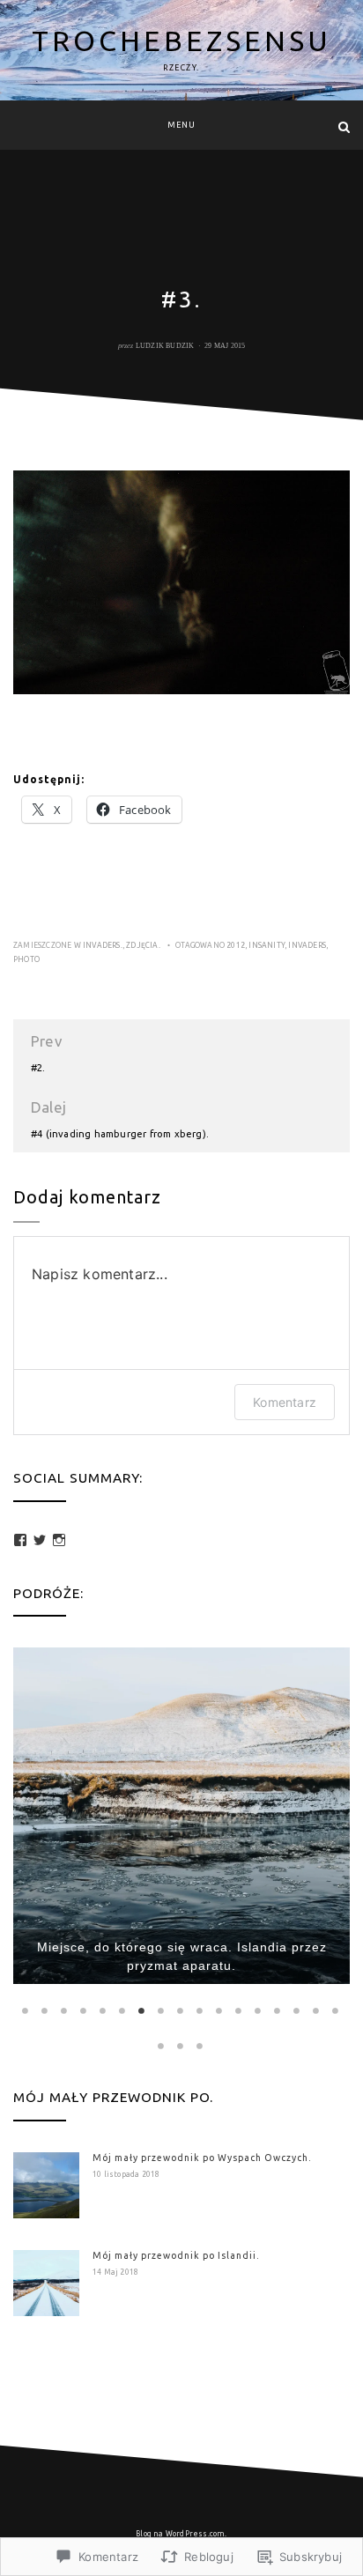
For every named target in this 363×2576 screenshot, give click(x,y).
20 (201, 2046)
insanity (267, 945)
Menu (181, 125)
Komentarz (285, 1402)
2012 (236, 945)
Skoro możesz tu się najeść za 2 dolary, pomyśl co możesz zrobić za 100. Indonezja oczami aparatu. (182, 1947)
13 (259, 2010)
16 (317, 2010)
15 (298, 2010)
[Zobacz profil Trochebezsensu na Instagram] (59, 1540)
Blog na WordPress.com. (181, 2534)
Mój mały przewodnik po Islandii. (176, 2255)
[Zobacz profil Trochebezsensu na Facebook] (20, 1540)
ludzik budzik (165, 346)
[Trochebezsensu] (19, 127)
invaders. (103, 945)
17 (337, 2010)
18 (162, 2046)
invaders (307, 945)
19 (181, 2046)
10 (201, 2010)
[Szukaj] (344, 127)
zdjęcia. (143, 945)
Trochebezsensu (181, 41)
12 (240, 2010)
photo (26, 959)
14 (278, 2010)
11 (220, 2010)
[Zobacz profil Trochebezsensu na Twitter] (40, 1540)
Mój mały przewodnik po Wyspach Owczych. (202, 2158)
